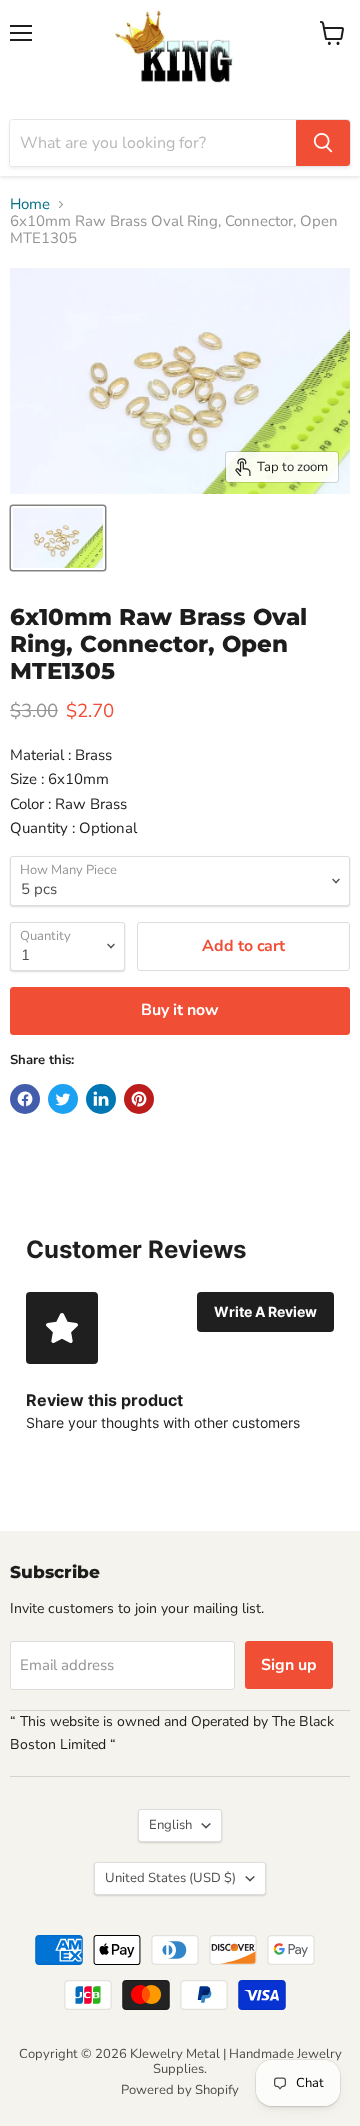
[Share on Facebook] (25, 1099)
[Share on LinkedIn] (101, 1099)
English (170, 1825)
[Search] (323, 143)
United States (170, 1878)
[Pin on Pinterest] (139, 1099)
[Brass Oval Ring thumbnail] (58, 538)
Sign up (289, 1665)
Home (30, 204)
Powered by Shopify (180, 2090)
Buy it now (180, 1010)
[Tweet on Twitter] (63, 1099)
